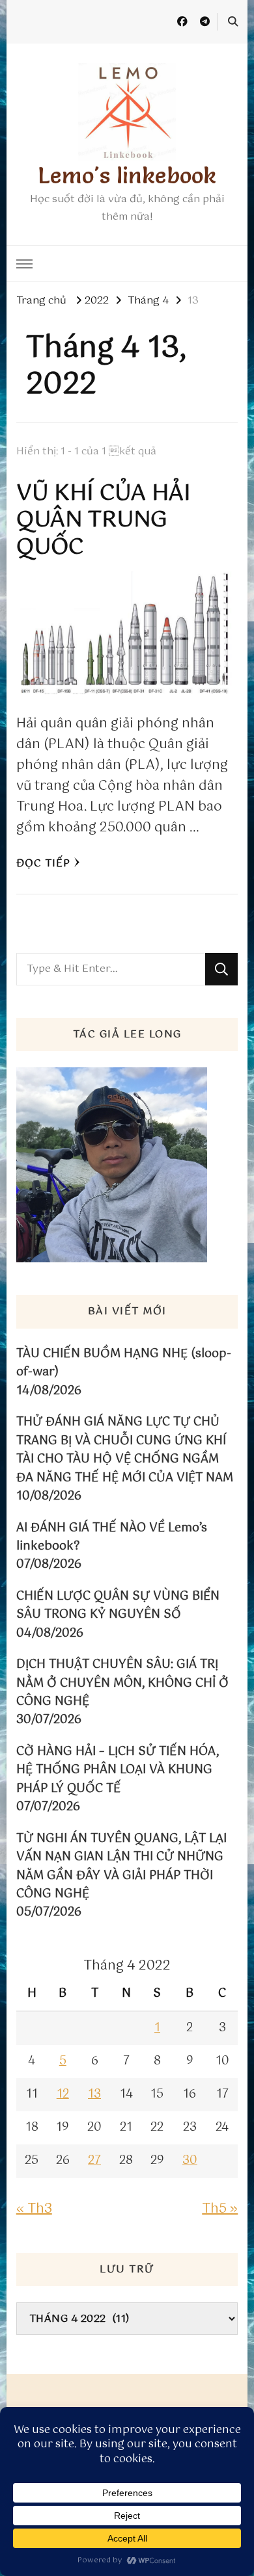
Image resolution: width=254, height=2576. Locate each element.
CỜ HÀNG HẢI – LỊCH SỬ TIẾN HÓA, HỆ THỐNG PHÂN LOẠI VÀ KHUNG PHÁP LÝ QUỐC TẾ (118, 1770)
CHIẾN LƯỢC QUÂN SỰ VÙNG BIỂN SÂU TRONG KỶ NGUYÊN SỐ (118, 1606)
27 (94, 2161)
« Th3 (34, 2209)
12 (63, 2094)
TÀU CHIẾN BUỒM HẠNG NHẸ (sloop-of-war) (124, 1363)
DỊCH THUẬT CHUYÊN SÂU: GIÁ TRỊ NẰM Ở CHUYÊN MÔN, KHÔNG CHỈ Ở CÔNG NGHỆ (122, 1683)
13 (94, 2094)
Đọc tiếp (43, 864)
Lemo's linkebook (127, 175)
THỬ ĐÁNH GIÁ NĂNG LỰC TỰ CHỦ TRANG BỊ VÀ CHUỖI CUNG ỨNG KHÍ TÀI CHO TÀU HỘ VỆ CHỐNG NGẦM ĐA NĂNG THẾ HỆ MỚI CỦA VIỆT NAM (125, 1450)
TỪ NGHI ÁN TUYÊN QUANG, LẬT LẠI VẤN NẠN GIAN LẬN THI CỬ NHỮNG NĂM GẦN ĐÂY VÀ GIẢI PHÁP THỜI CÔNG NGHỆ (121, 1867)
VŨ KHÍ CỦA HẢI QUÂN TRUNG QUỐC (104, 521)
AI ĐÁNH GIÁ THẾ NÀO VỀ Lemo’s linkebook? (112, 1538)
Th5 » (220, 2209)
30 (190, 2161)
